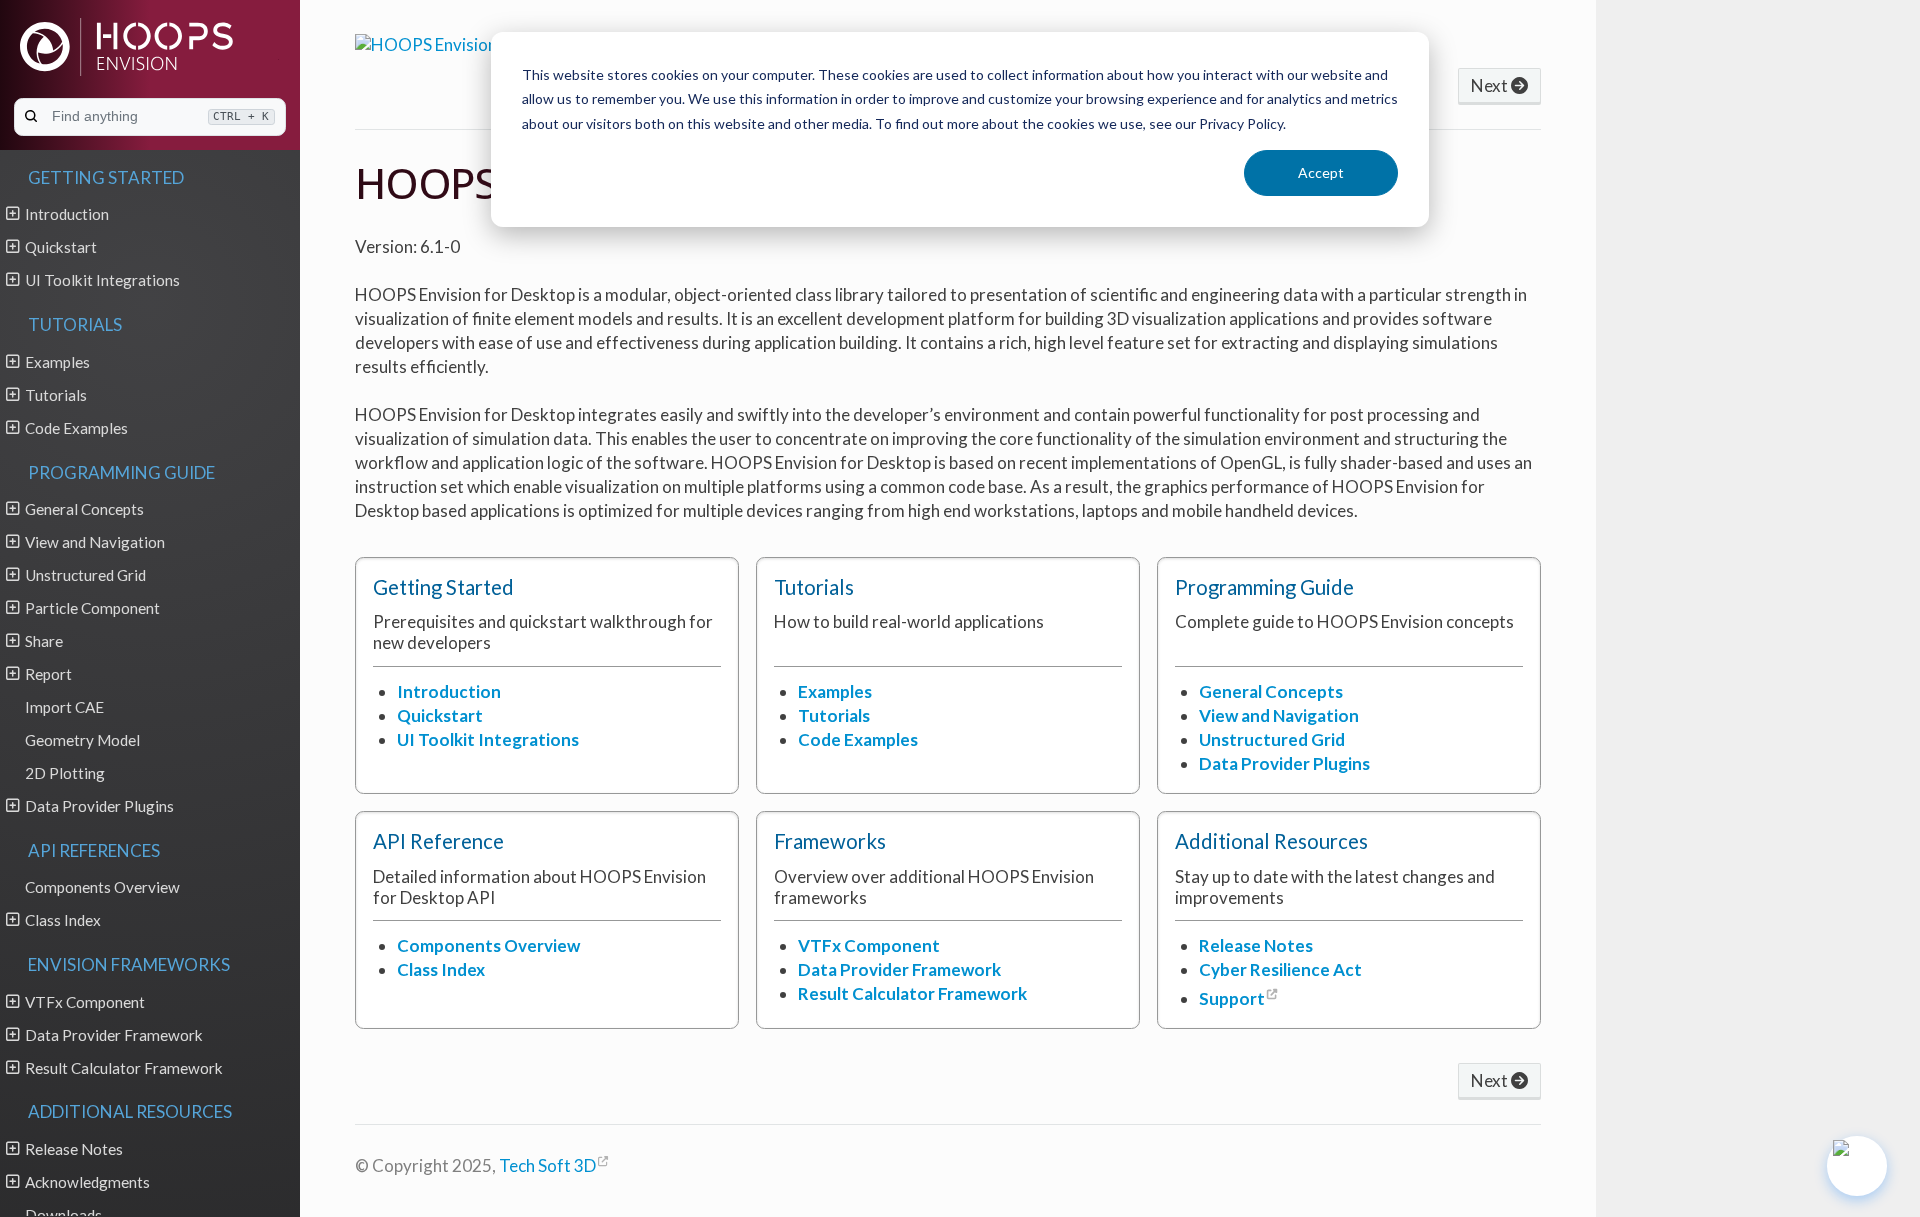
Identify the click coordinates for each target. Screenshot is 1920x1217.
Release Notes (74, 1149)
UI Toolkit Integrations (102, 280)
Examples (57, 362)
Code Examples (76, 428)
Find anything (160, 116)
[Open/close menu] (12, 213)
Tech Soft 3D (547, 1165)
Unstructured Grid (85, 575)
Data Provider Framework (114, 1035)
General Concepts (84, 509)
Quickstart (61, 247)
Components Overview (102, 887)
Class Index (63, 920)
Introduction (67, 214)
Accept (1321, 172)
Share (44, 641)
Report (48, 674)
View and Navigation (95, 542)
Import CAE (64, 707)
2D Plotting (65, 773)
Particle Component (92, 608)
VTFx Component (85, 1002)
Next (1491, 85)
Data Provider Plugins (99, 806)
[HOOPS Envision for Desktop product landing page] (473, 41)
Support (1232, 998)
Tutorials (56, 395)
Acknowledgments (87, 1182)
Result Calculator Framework (124, 1068)
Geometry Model (82, 740)
